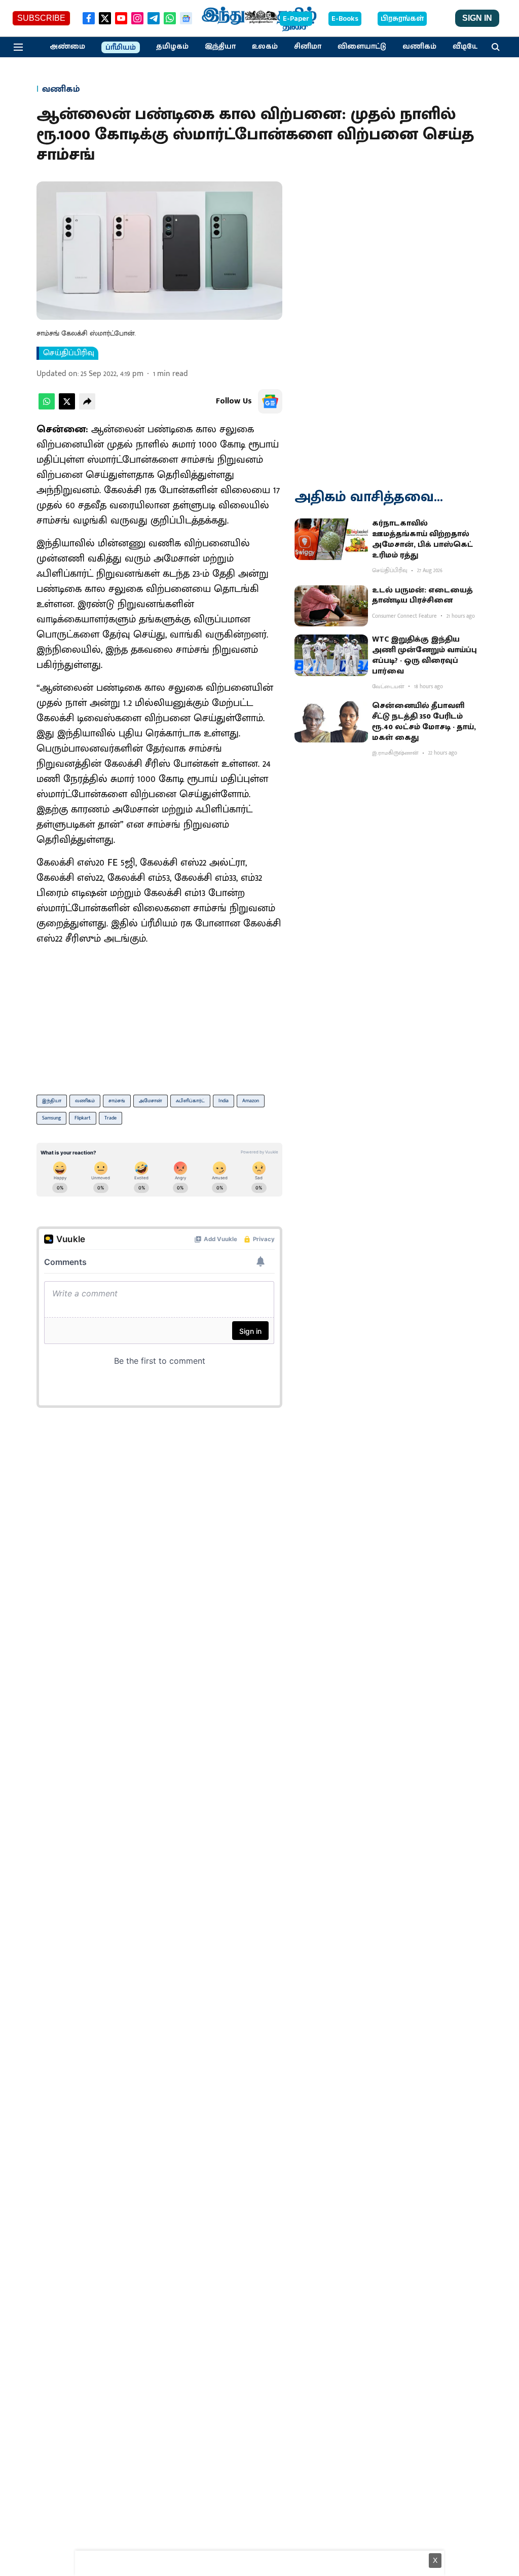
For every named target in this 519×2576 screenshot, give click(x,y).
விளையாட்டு (362, 47)
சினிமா (308, 47)
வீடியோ (468, 47)
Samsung (51, 1118)
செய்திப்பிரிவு (69, 353)
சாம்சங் (117, 1101)
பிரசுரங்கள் (402, 19)
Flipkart (83, 1118)
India (224, 1101)
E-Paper (296, 19)
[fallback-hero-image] (331, 539)
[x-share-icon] (67, 407)
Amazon (251, 1101)
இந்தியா (220, 47)
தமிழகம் (172, 47)
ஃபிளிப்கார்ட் (190, 1101)
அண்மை (67, 47)
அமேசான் (151, 1101)
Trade (110, 1118)
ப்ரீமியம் (121, 48)
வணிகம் (419, 47)
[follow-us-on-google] (270, 401)
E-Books (345, 19)
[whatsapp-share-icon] (47, 407)
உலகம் (265, 47)
